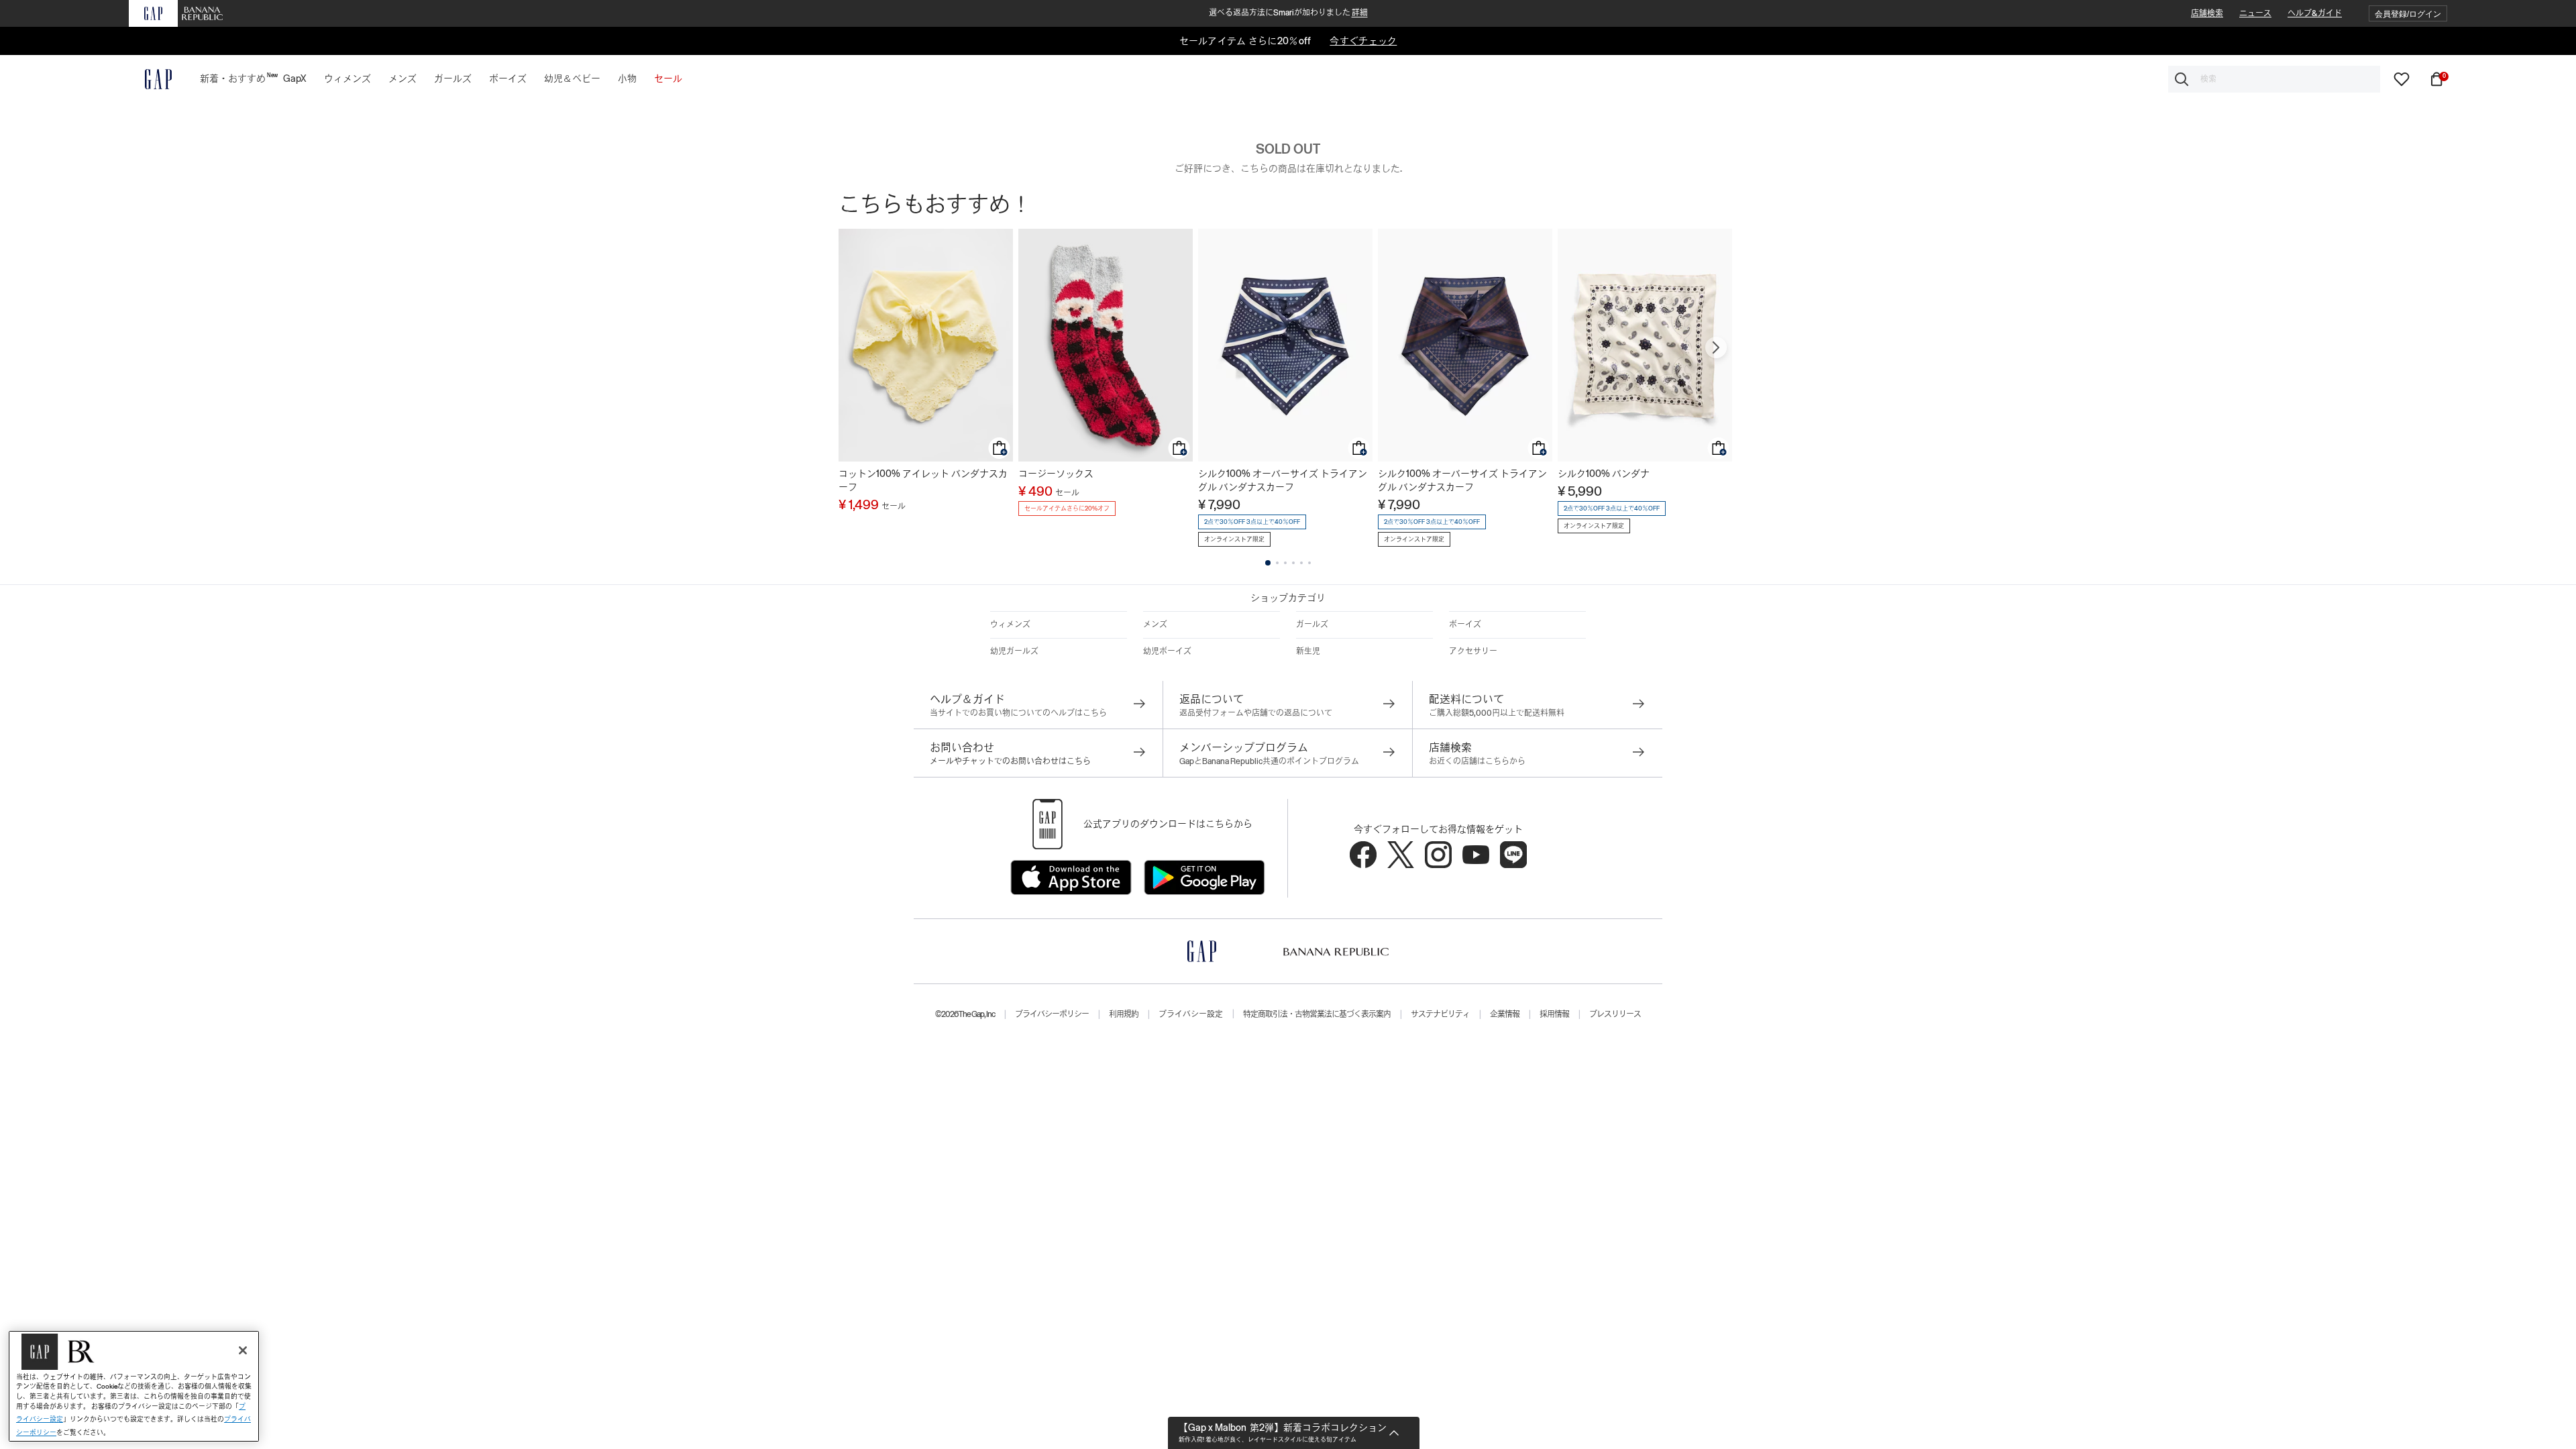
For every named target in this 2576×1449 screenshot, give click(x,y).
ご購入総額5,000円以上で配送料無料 (1497, 713)
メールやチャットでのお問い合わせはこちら (1010, 761)
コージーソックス (1056, 474)
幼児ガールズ (1014, 651)
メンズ (1155, 625)
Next (1716, 347)
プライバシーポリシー (1052, 1014)
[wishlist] (2402, 78)
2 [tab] (1277, 563)
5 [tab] (1301, 563)
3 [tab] (1285, 563)
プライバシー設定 (1191, 1014)
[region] (134, 1386)
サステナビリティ (1440, 1014)
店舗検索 (2207, 13)
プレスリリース (1615, 1014)
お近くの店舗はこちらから (1477, 761)
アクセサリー (1473, 651)
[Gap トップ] (150, 79)
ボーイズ (1465, 625)
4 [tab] (1293, 563)
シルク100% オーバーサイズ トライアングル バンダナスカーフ (1283, 480)
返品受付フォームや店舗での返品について (1256, 713)
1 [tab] (1268, 563)
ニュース (2255, 13)
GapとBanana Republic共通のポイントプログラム (1269, 761)
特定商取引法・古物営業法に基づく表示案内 (1317, 1014)
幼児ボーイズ (1167, 651)
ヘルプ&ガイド (2315, 13)
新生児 (1308, 651)
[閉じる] (243, 1350)
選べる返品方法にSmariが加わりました (1288, 13)
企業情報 (1505, 1014)
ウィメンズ (1010, 625)
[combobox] (2274, 79)
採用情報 (1554, 1014)
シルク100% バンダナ (1604, 474)
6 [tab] (1309, 563)
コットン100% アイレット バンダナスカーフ (923, 480)
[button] (2408, 14)
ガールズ (1312, 625)
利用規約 (1124, 1014)
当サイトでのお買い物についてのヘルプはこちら (1018, 713)
